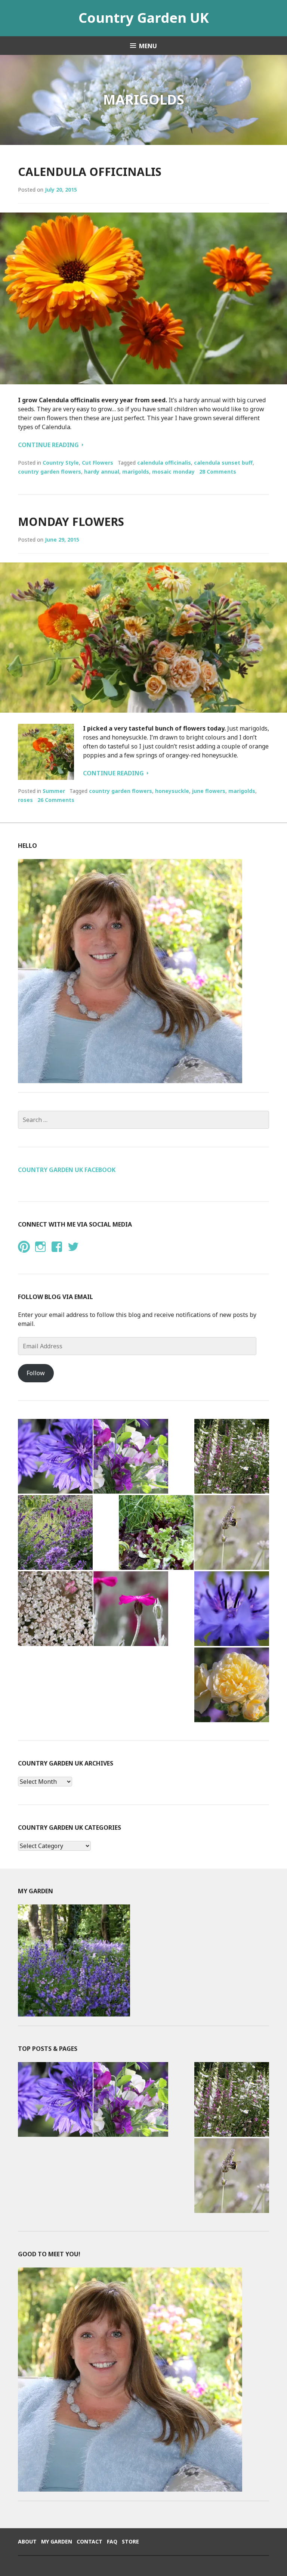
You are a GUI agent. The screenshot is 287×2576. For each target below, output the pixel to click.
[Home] (55, 1532)
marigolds (136, 472)
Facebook (56, 1254)
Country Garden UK (144, 18)
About (27, 2541)
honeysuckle (172, 791)
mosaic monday (173, 472)
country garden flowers (50, 472)
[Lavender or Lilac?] (232, 1532)
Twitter (73, 1254)
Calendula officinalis (90, 172)
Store (130, 2541)
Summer (54, 791)
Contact (90, 2541)
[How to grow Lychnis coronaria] (131, 1609)
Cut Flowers (98, 463)
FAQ (112, 2541)
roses (25, 800)
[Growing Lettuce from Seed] (156, 1532)
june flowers (209, 791)
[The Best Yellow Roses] (232, 1685)
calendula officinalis (164, 463)
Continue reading (51, 445)
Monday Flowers (71, 522)
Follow (36, 1373)
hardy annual (102, 472)
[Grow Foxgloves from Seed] (232, 1456)
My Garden (57, 2541)
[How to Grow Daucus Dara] (55, 1609)
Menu (148, 46)
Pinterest (24, 1254)
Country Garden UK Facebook (67, 1170)
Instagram (40, 1254)
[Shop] (131, 1456)
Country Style (61, 463)
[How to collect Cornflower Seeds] (55, 1456)
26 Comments (56, 800)
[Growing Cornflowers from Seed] (232, 1609)
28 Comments (218, 472)
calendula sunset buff (223, 463)
